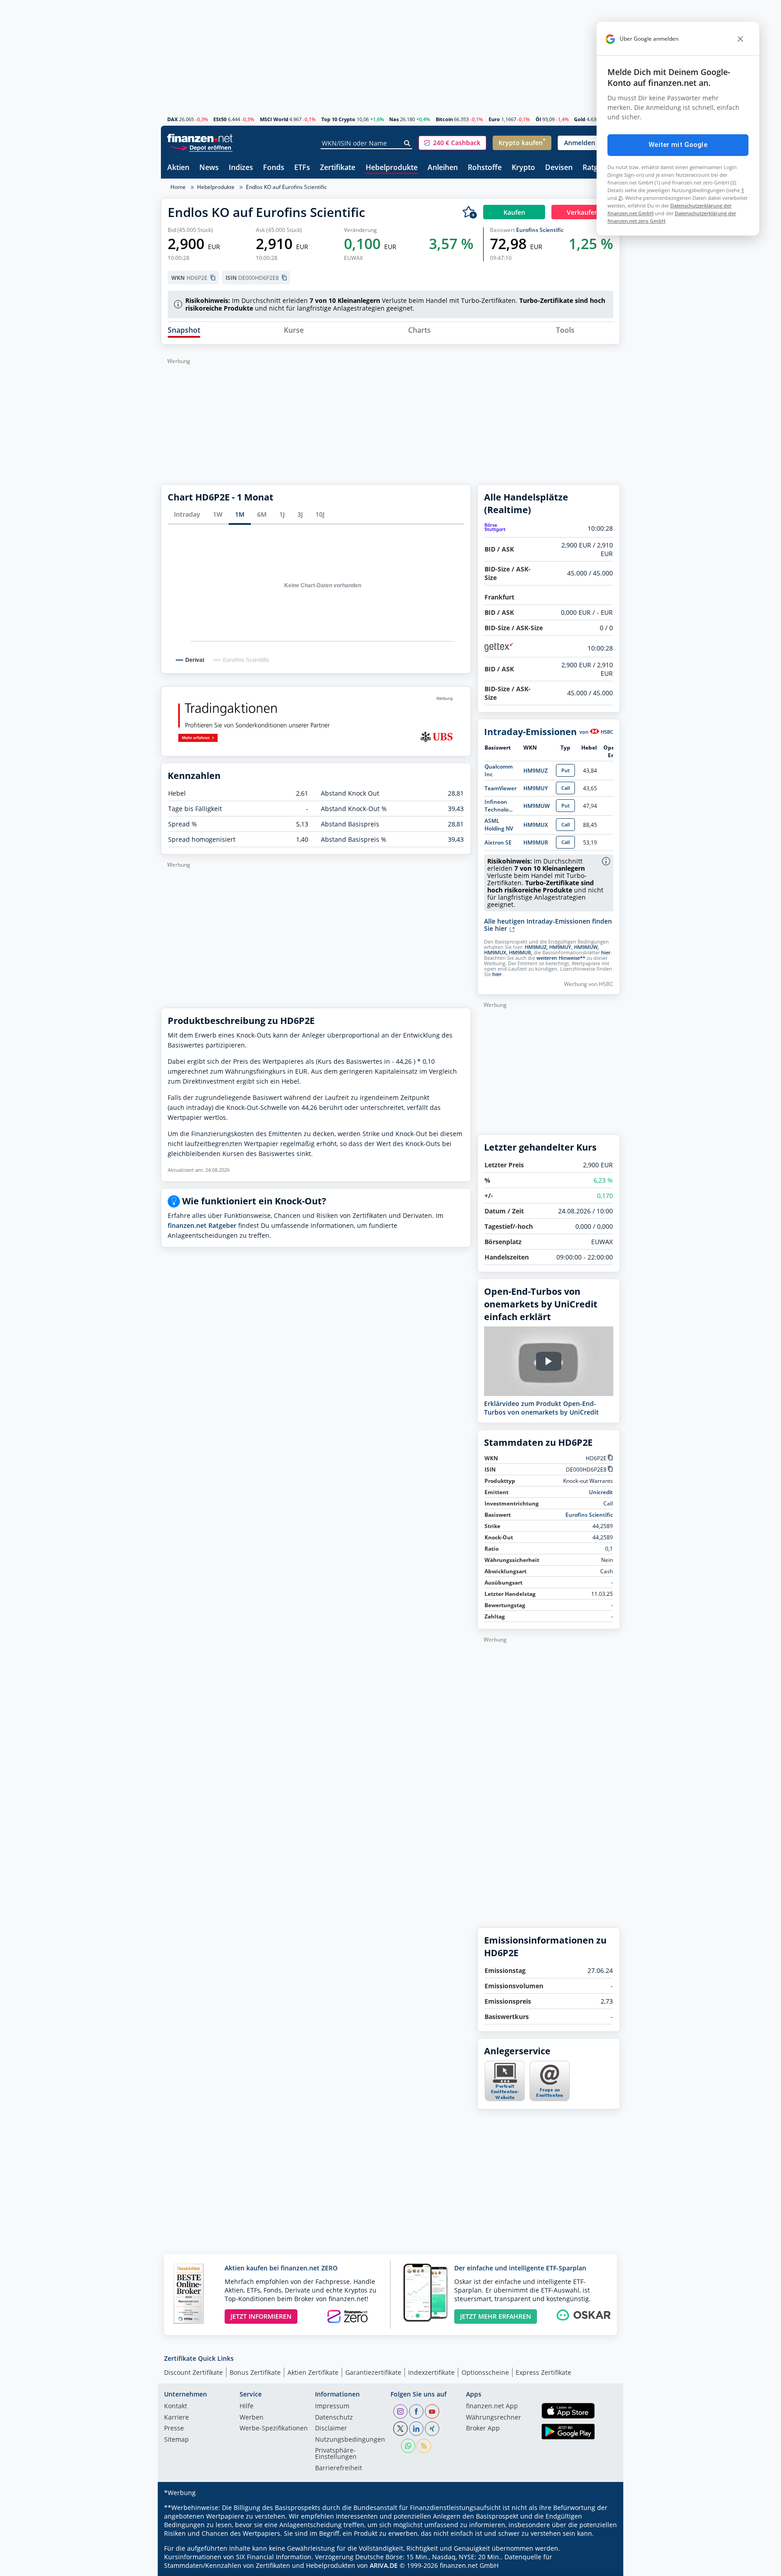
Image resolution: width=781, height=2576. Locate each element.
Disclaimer (331, 2429)
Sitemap (176, 2440)
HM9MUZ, (536, 947)
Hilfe (247, 2406)
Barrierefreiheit (339, 2468)
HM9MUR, (521, 953)
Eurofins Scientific (540, 230)
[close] (740, 39)
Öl (538, 119)
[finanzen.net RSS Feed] (424, 2446)
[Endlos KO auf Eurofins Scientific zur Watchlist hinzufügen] (470, 212)
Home (178, 187)
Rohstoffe (485, 168)
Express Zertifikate (543, 2372)
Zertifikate (338, 168)
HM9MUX (536, 825)
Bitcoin (444, 119)
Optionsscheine (485, 2372)
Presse (174, 2429)
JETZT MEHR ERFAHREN (496, 2316)
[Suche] (407, 143)
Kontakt (176, 2406)
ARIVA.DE (384, 2565)
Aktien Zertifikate (313, 2372)
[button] (452, 143)
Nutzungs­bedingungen (350, 2440)
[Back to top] (602, 2566)
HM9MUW (536, 806)
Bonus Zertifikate (255, 2372)
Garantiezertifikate (373, 2372)
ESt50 (220, 119)
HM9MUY (536, 788)
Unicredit (601, 1492)
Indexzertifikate (431, 2372)
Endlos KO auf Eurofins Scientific (286, 187)
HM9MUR (536, 842)
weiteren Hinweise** (561, 958)
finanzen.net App (492, 2406)
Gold (580, 119)
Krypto (523, 168)
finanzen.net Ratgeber (202, 1225)
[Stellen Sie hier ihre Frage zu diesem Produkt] (550, 2081)
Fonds (274, 168)
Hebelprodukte (392, 168)
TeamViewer (501, 788)
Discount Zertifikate (193, 2372)
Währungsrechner (494, 2418)
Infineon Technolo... (499, 806)
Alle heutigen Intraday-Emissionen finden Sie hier (548, 925)
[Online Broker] (201, 147)
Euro (494, 119)
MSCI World (274, 119)
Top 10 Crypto (338, 119)
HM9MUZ (536, 771)
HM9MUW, (586, 947)
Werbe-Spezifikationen (274, 2429)
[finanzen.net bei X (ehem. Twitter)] (400, 2429)
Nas (394, 119)
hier (606, 953)
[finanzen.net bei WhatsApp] (408, 2446)
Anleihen (443, 168)
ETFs (302, 168)
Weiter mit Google (678, 145)
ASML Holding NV (499, 825)
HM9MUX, (496, 953)
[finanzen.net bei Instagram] (400, 2411)
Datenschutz (334, 2418)
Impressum (332, 2406)
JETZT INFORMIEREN (261, 2316)
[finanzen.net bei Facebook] (416, 2411)
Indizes (241, 168)
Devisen (559, 168)
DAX (172, 119)
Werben (252, 2418)
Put (565, 770)
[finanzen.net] (200, 138)
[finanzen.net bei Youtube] (432, 2411)
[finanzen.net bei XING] (432, 2429)
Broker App (483, 2429)
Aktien (178, 168)
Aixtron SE (498, 842)
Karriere (176, 2418)
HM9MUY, (561, 947)
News (209, 168)
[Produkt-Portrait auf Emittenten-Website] (504, 2099)
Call (566, 788)
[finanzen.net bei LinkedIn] (416, 2429)
